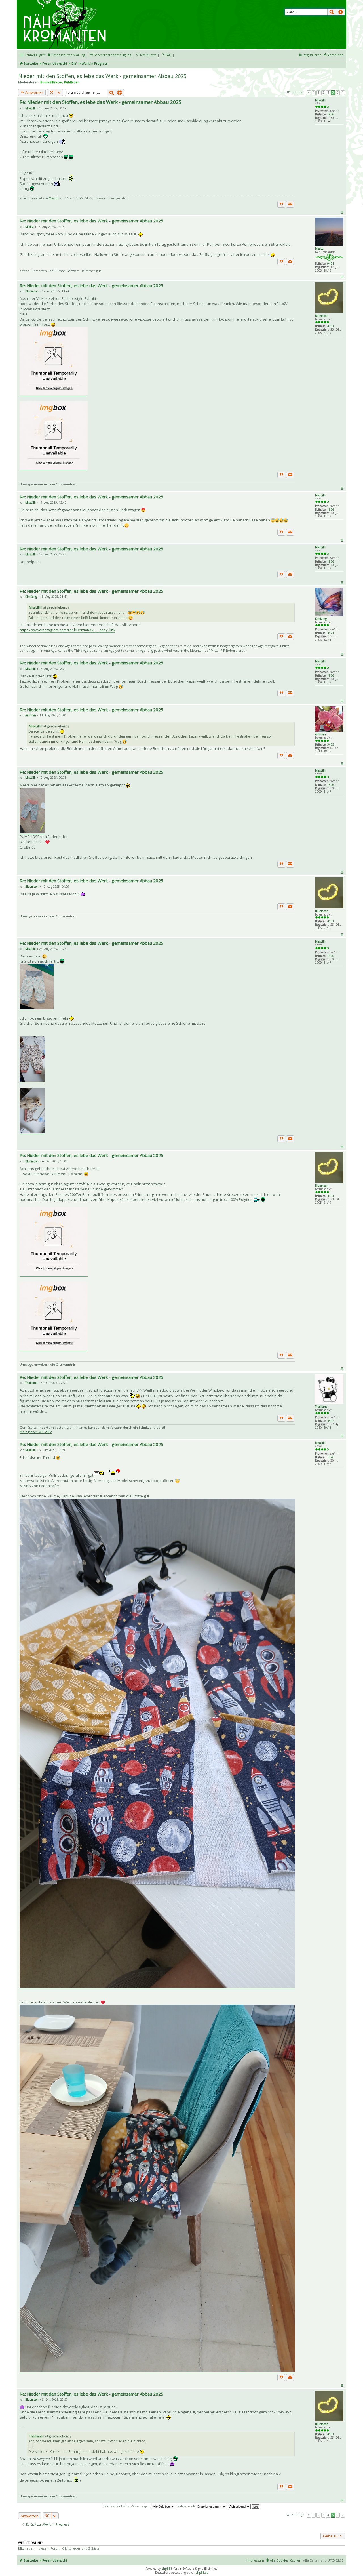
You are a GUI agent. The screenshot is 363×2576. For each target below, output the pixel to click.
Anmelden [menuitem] (335, 55)
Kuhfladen (72, 82)
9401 (331, 264)
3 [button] (323, 92)
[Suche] (332, 12)
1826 (331, 114)
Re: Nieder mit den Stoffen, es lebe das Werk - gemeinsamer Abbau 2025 (101, 102)
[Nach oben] (342, 212)
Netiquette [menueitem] (148, 55)
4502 (331, 1421)
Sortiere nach (186, 2506)
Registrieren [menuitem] (312, 55)
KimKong (321, 619)
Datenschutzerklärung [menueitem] (68, 55)
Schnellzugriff (35, 55)
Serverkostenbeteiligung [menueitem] (113, 55)
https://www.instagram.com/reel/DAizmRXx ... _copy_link (67, 630)
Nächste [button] (343, 93)
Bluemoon (322, 316)
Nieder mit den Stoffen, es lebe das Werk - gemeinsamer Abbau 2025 (102, 76)
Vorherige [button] (309, 93)
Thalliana (321, 1407)
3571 (331, 633)
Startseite (31, 63)
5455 (331, 744)
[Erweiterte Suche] (341, 12)
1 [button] (314, 92)
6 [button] (338, 92)
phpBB (166, 2569)
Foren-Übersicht (55, 63)
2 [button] (318, 92)
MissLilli (320, 100)
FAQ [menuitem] (168, 55)
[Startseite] (66, 2)
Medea (319, 249)
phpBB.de (202, 2573)
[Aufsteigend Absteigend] (239, 2506)
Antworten (34, 92)
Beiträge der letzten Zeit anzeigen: (127, 2506)
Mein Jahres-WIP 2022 (36, 1432)
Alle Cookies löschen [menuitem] (286, 2560)
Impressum (255, 2560)
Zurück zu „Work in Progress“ (47, 2524)
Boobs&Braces (51, 82)
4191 (331, 326)
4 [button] (328, 92)
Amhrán (320, 734)
